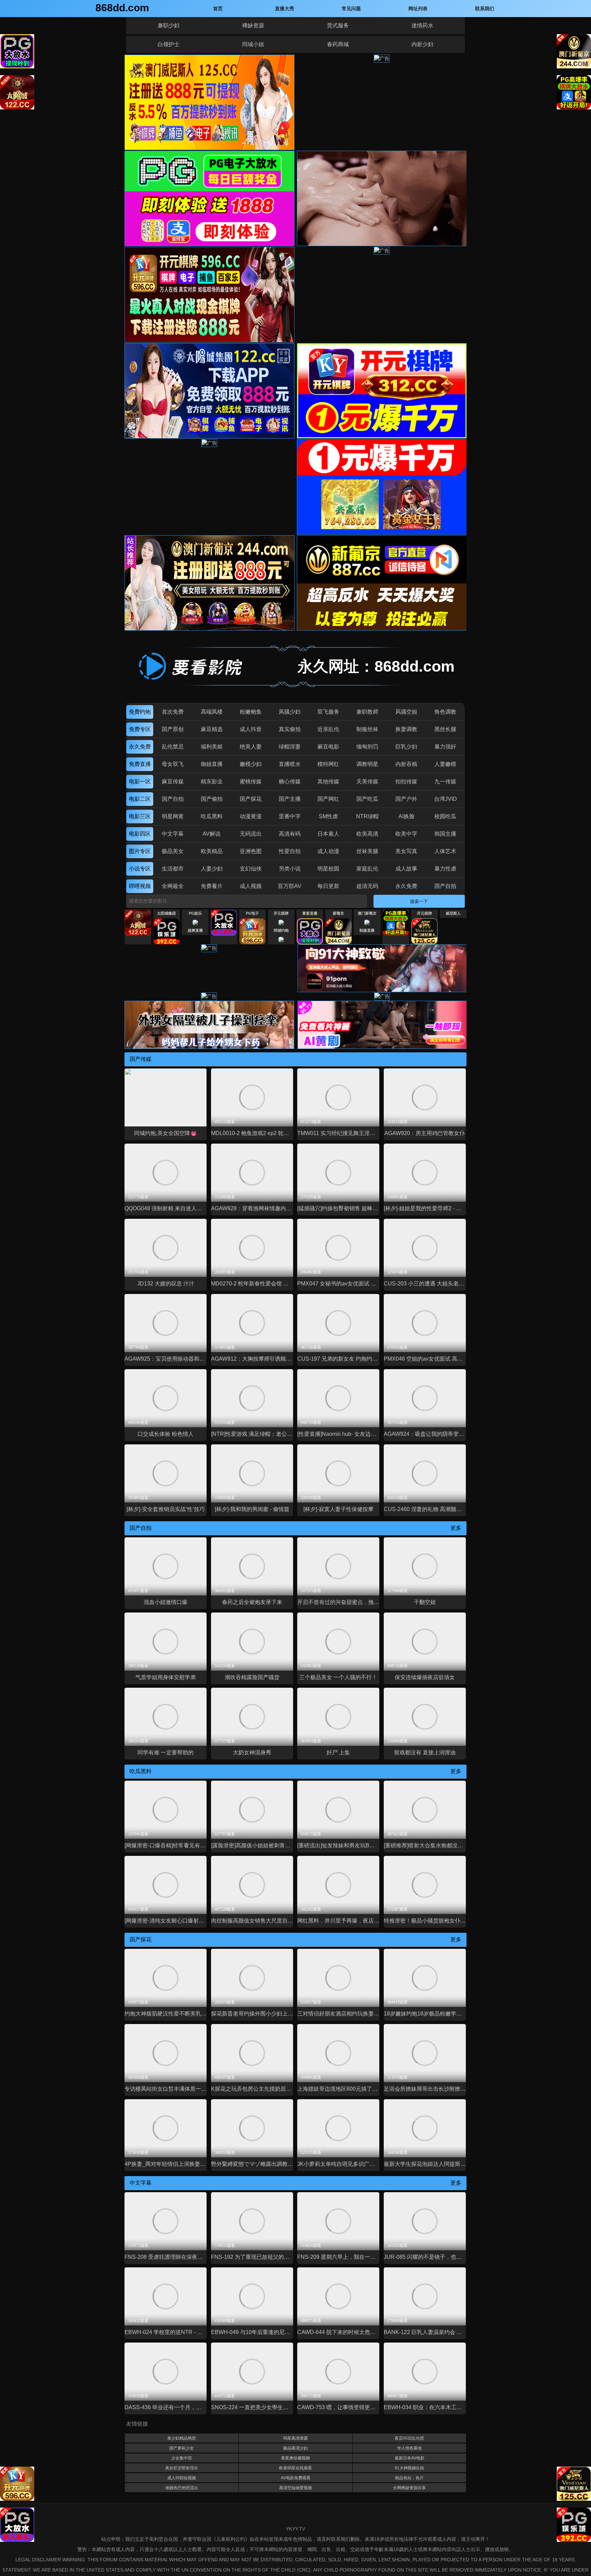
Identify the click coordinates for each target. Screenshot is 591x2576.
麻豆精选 (212, 729)
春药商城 (338, 44)
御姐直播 (212, 764)
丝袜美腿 (367, 851)
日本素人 (328, 834)
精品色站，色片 (409, 2478)
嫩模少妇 (251, 764)
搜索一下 (419, 901)
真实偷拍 (290, 729)
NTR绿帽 (367, 816)
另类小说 (290, 869)
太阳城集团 (166, 913)
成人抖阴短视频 (182, 2478)
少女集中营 (182, 2458)
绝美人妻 (251, 747)
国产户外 (406, 799)
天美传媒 (367, 781)
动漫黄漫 (251, 816)
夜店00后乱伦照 (409, 2438)
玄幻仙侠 (251, 869)
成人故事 (406, 869)
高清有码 (290, 834)
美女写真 (406, 851)
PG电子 (252, 913)
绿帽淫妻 (290, 747)
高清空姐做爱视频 (295, 2488)
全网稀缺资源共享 (409, 2488)
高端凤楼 (212, 712)
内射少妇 (422, 44)
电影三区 (140, 816)
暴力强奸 (445, 747)
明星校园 (328, 869)
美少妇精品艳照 (182, 2438)
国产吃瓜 (367, 799)
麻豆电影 (328, 747)
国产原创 (173, 729)
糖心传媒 (290, 781)
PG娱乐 (195, 913)
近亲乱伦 (328, 729)
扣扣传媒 (406, 781)
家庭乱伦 (367, 869)
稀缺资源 (253, 25)
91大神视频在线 (409, 2468)
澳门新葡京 (367, 913)
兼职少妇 (169, 25)
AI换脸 (406, 816)
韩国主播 (445, 834)
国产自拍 (173, 799)
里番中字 (290, 816)
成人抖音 (251, 729)
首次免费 (173, 712)
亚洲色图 (251, 851)
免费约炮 (140, 712)
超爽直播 (195, 930)
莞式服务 (338, 25)
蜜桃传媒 (251, 781)
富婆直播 (310, 913)
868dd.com (122, 8)
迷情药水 (422, 25)
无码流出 (251, 834)
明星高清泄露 (295, 2438)
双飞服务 (328, 712)
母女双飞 (173, 764)
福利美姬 (212, 747)
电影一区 (140, 781)
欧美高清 (367, 834)
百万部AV (290, 886)
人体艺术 (445, 851)
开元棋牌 (281, 913)
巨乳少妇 (406, 747)
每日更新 (328, 886)
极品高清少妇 (295, 2448)
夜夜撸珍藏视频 (295, 2458)
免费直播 (140, 764)
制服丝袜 (367, 729)
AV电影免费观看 (296, 2478)
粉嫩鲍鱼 (251, 712)
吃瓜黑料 (212, 816)
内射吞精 (406, 764)
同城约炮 (281, 930)
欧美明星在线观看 (295, 2468)
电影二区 (140, 799)
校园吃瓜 (445, 816)
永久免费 (140, 747)
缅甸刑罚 (367, 747)
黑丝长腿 (445, 729)
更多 (456, 1528)
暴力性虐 (445, 869)
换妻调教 (406, 729)
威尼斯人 (453, 913)
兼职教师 (367, 712)
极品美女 (173, 851)
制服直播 (367, 930)
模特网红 (328, 764)
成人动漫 (328, 851)
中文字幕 (173, 834)
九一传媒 (445, 781)
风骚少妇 (290, 712)
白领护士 (169, 44)
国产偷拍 (212, 799)
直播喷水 (290, 764)
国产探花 (251, 799)
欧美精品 (212, 851)
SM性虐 (328, 816)
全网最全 (173, 886)
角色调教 (445, 712)
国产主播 (290, 799)
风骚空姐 (406, 712)
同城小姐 (253, 44)
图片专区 (140, 851)
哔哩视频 (140, 886)
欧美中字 (406, 834)
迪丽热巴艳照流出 (182, 2488)
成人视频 (251, 886)
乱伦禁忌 (173, 747)
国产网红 (328, 799)
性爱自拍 (290, 851)
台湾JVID (445, 799)
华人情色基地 (409, 2448)
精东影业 (212, 781)
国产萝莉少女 (182, 2448)
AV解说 (212, 834)
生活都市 (173, 869)
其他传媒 (328, 781)
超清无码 (367, 886)
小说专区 (140, 869)
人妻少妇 (212, 869)
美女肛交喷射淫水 (182, 2468)
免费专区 (140, 729)
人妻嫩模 (445, 764)
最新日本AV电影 (410, 2458)
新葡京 (338, 913)
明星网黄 (173, 816)
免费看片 (212, 886)
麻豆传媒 (173, 781)
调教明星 (367, 764)
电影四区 (140, 834)
